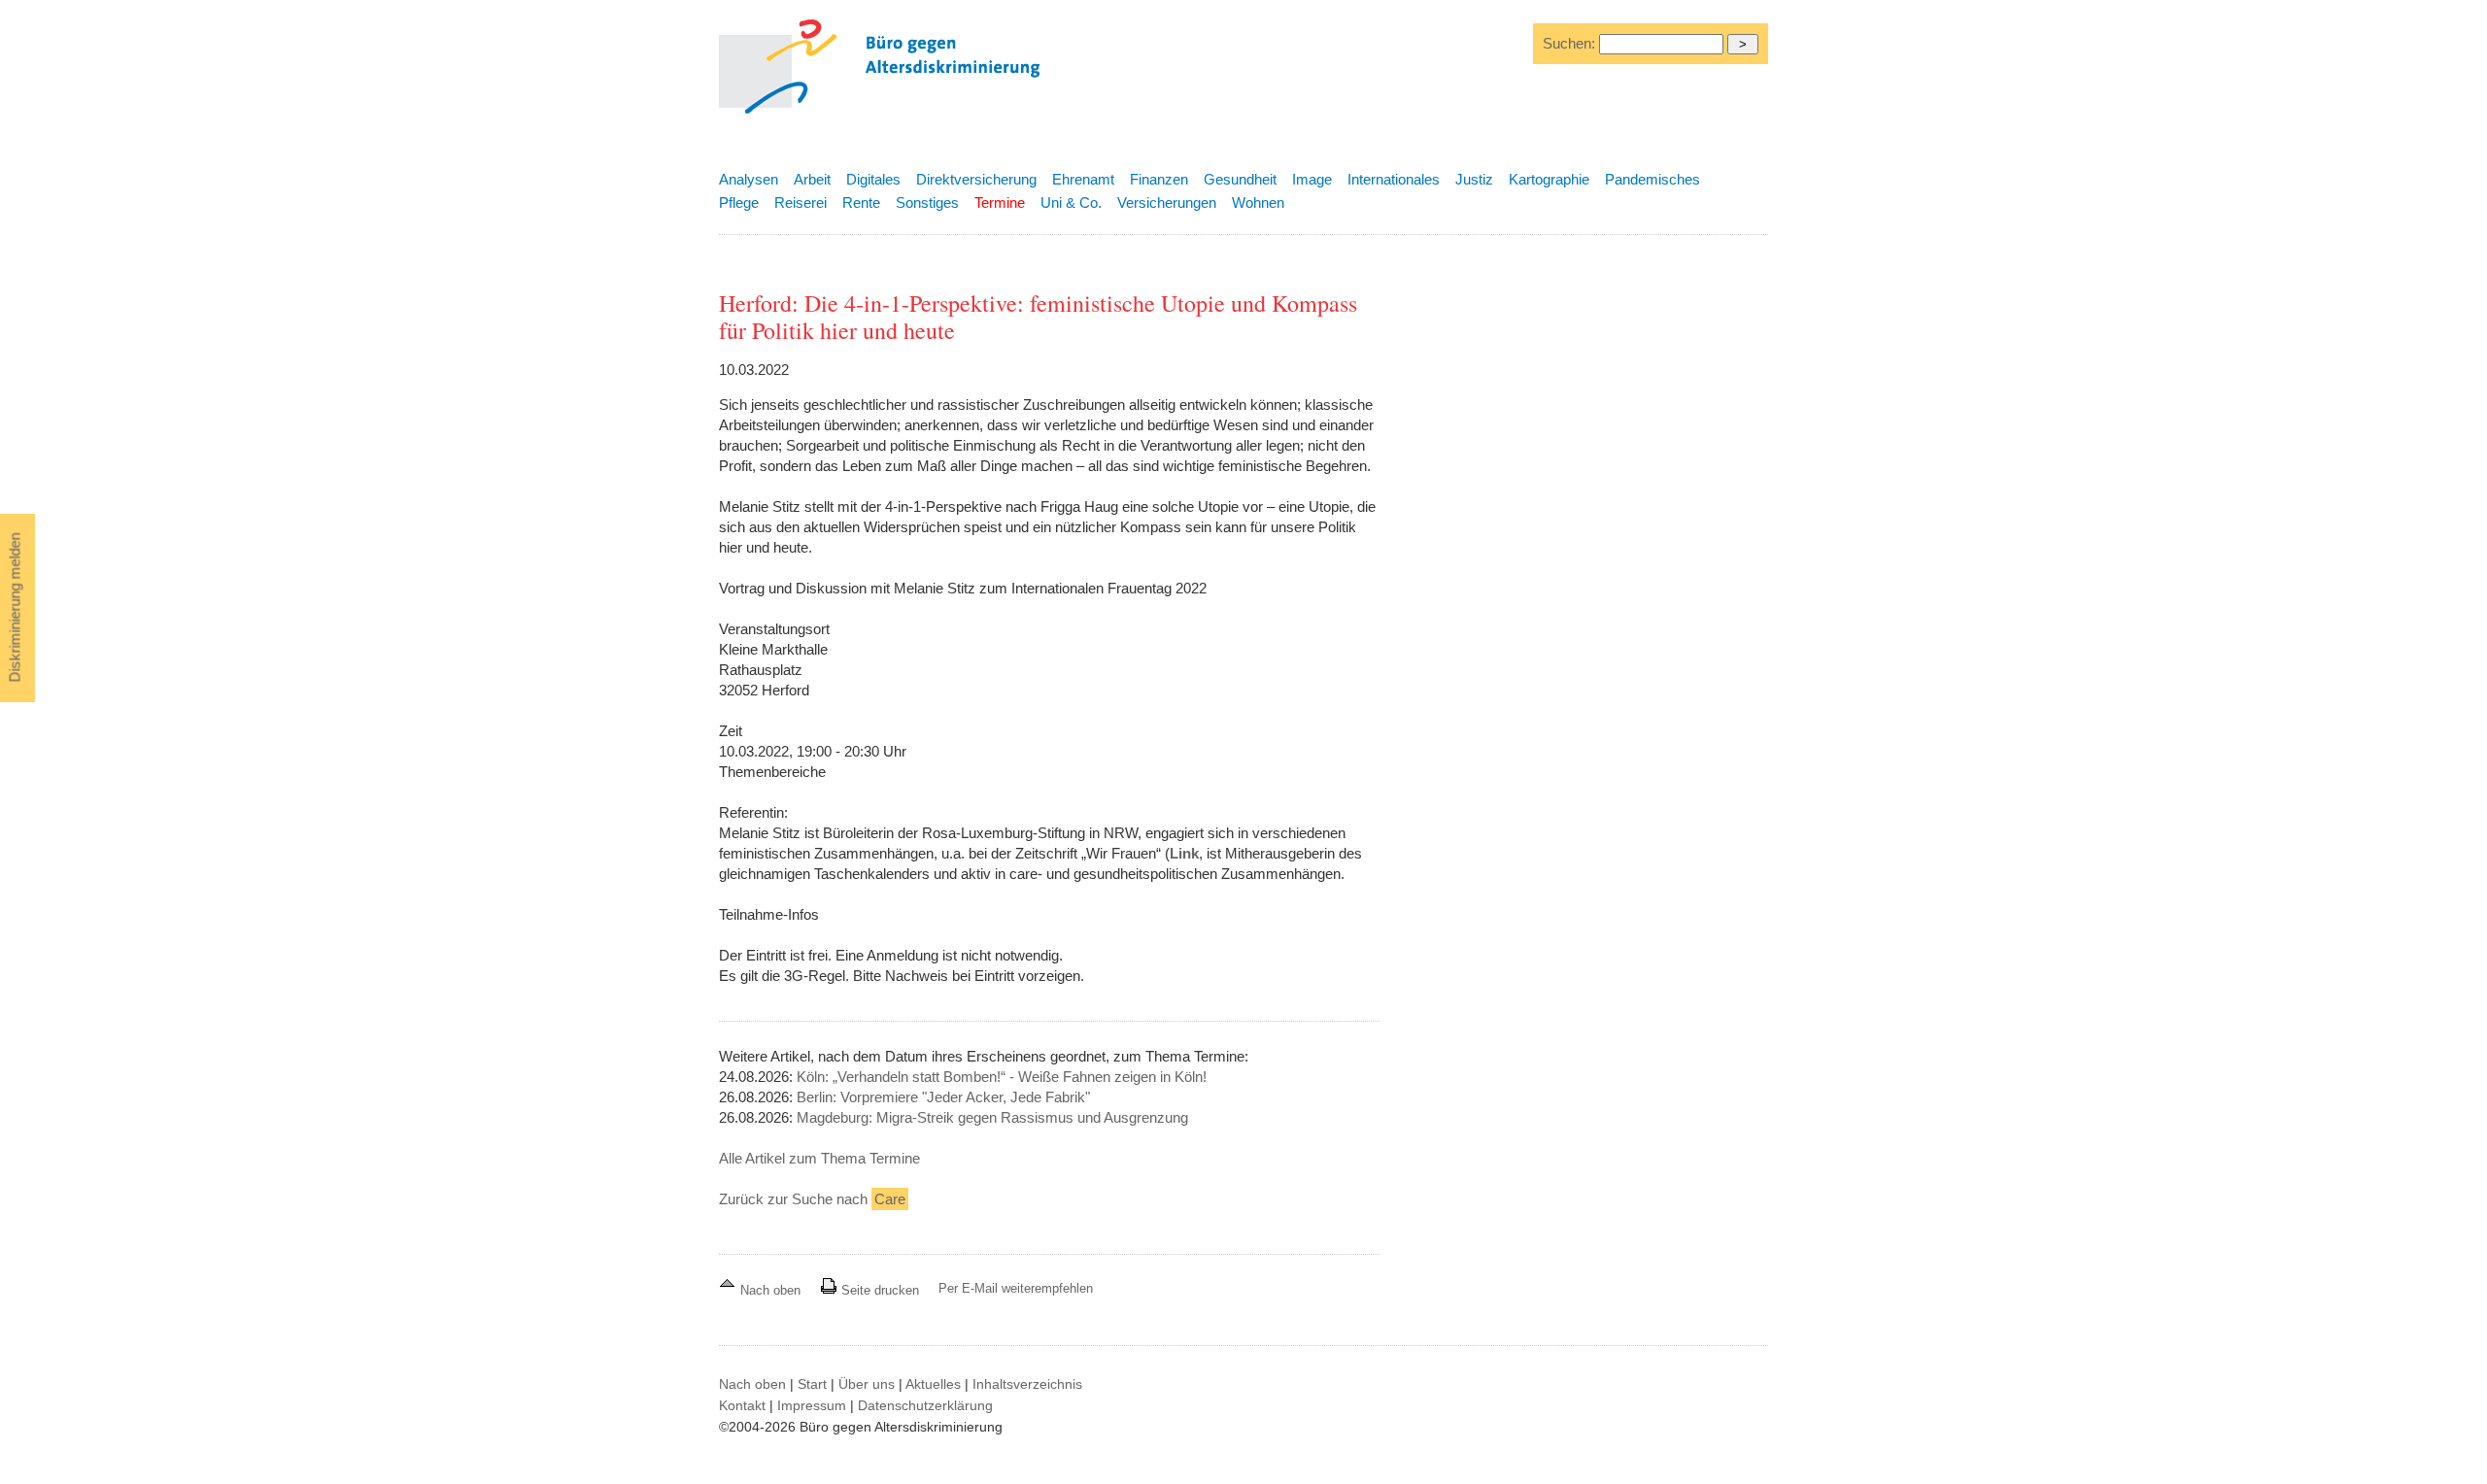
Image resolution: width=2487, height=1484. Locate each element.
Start (812, 1384)
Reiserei (801, 202)
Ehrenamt (1083, 179)
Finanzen (1159, 179)
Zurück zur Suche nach (812, 1199)
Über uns (867, 1384)
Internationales (1394, 179)
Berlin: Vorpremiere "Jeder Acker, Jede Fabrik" (943, 1097)
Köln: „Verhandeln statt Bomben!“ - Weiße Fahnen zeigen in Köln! (1002, 1077)
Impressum (812, 1405)
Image (1312, 179)
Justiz (1474, 179)
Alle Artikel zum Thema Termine (819, 1158)
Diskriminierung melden (15, 608)
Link (1184, 853)
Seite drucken (878, 1290)
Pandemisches (1652, 179)
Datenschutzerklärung (925, 1405)
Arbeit (812, 179)
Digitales (873, 179)
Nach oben (770, 1290)
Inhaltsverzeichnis (1027, 1384)
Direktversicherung (976, 179)
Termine (1000, 202)
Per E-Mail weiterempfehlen (1016, 1288)
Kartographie (1549, 179)
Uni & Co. (1071, 202)
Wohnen (1258, 202)
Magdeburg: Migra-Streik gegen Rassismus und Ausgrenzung (992, 1117)
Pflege (739, 202)
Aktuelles (933, 1384)
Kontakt (742, 1405)
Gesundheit (1240, 179)
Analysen (749, 179)
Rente (861, 202)
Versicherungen (1167, 202)
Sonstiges (927, 202)
